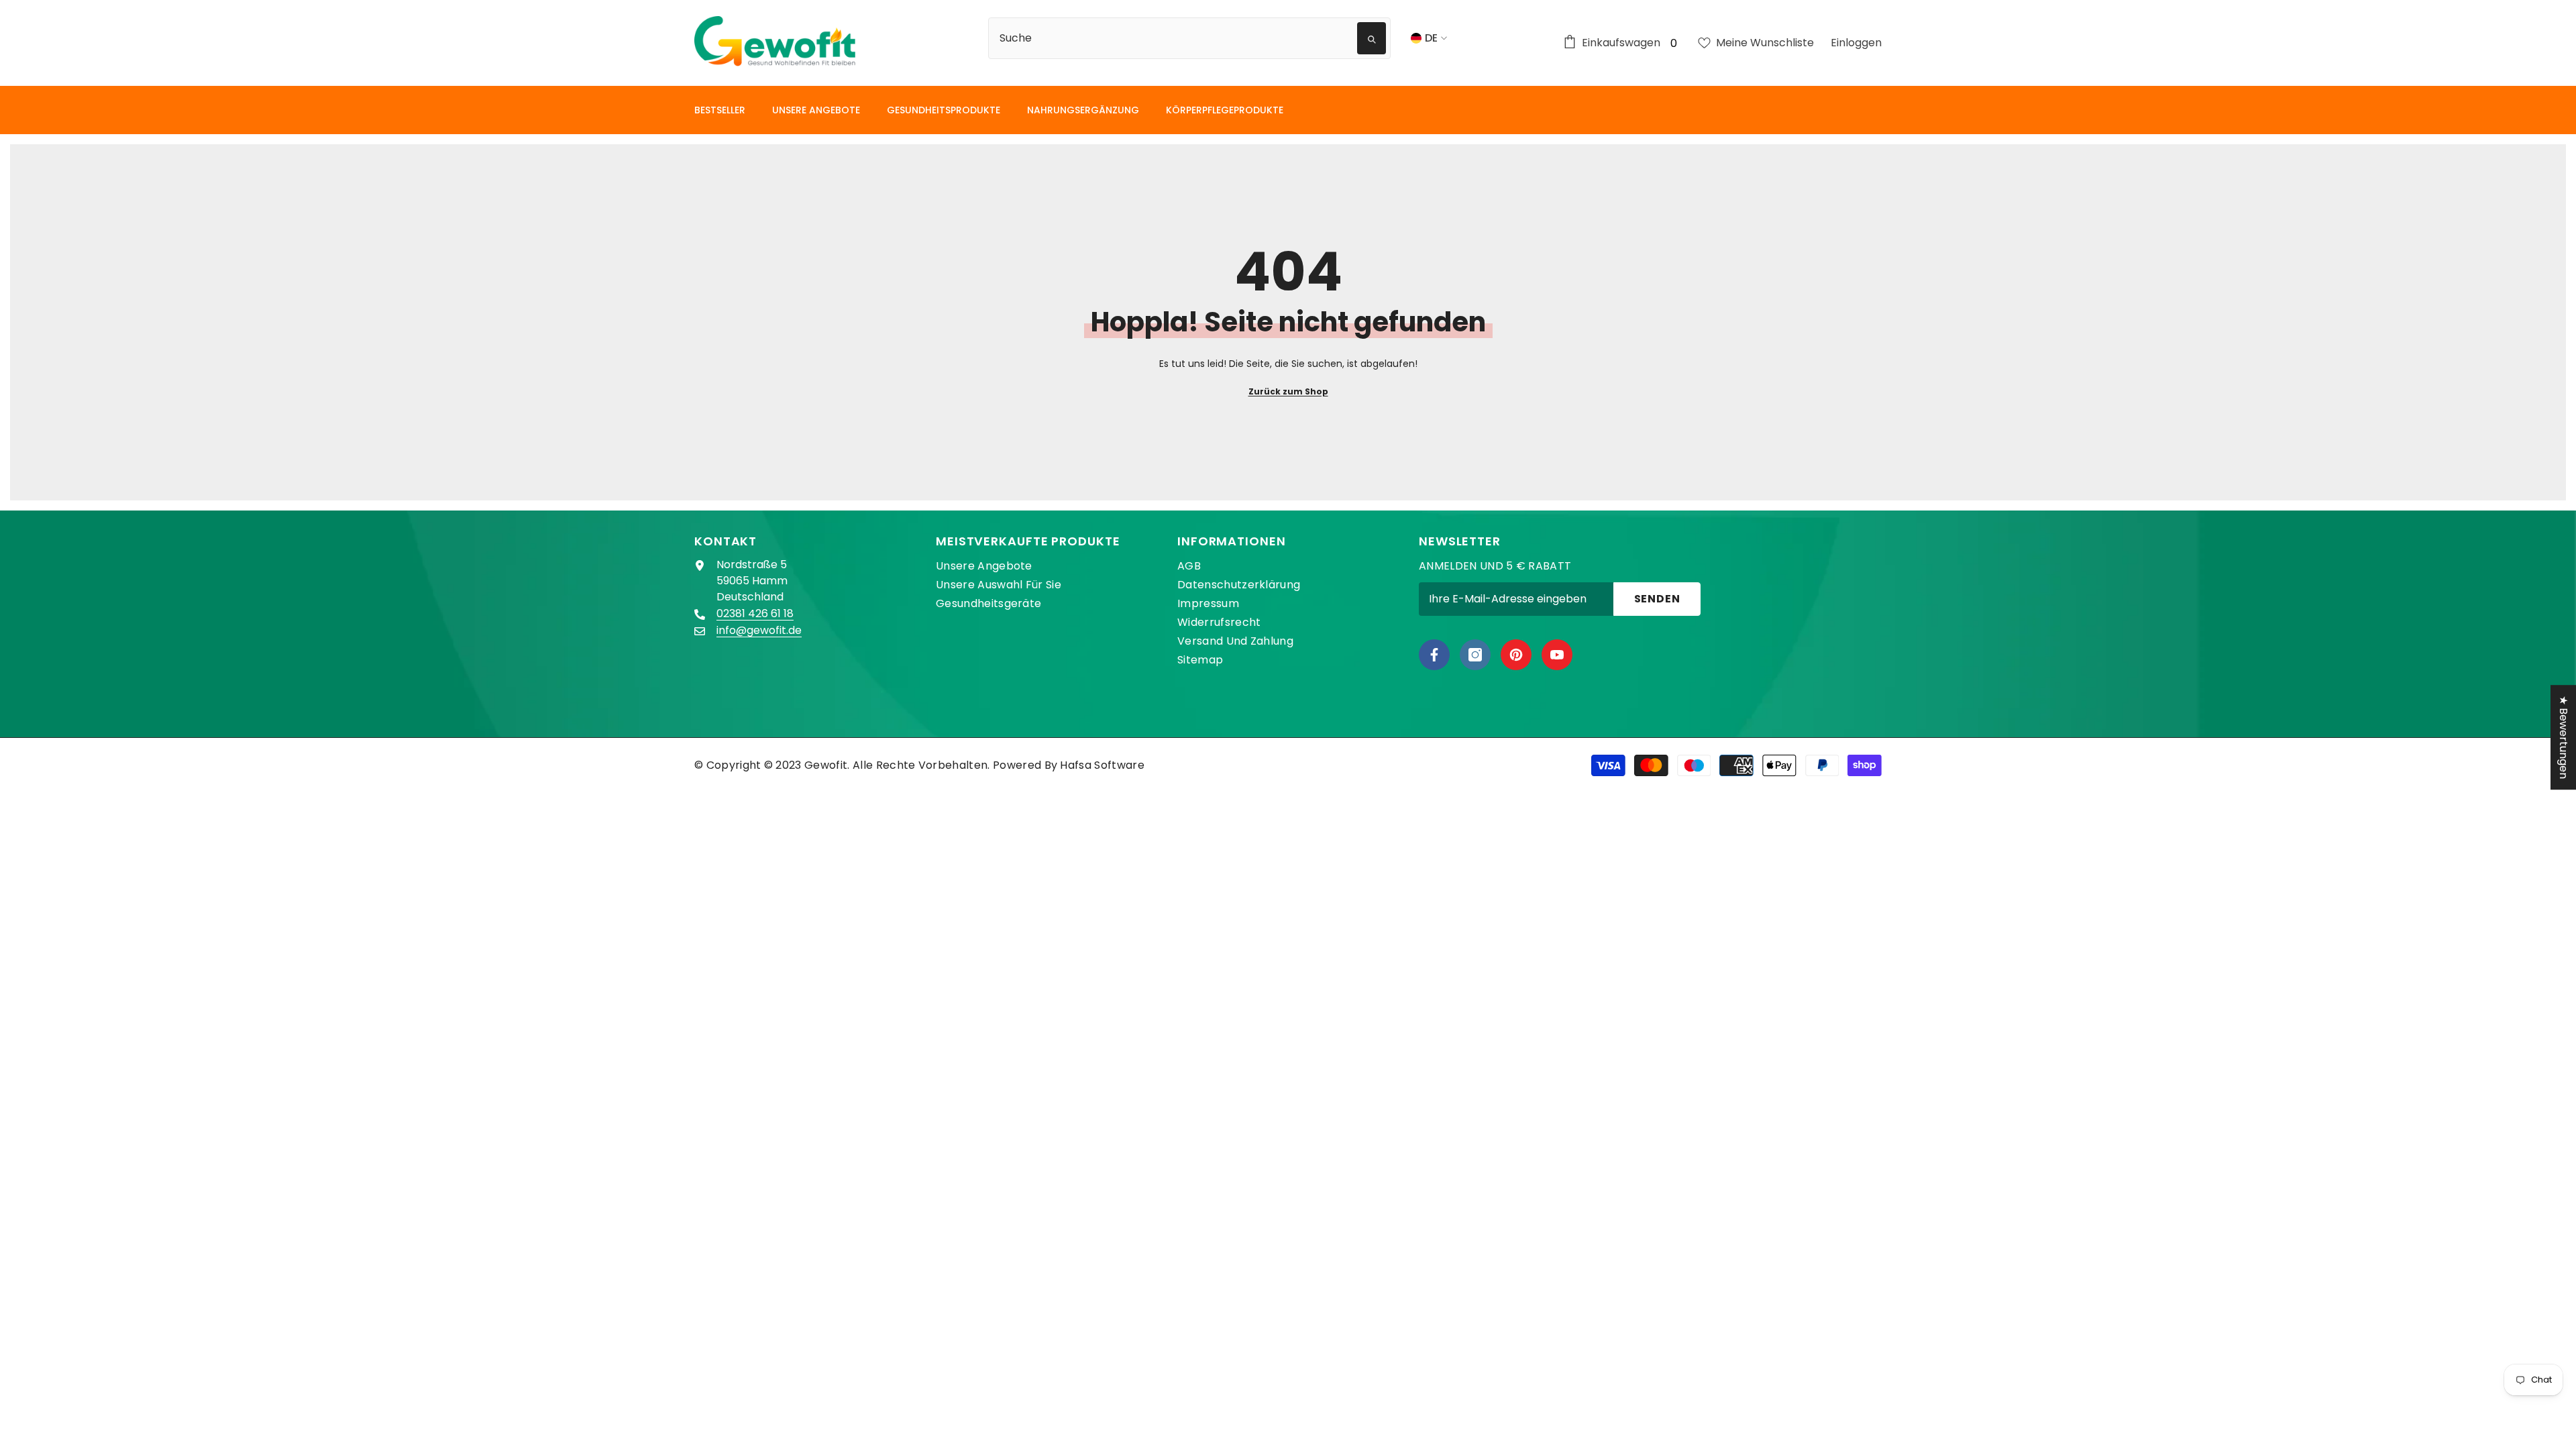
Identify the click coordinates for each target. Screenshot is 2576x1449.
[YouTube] (1557, 655)
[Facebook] (1434, 655)
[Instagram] (1475, 655)
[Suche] (1197, 38)
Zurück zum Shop (1288, 391)
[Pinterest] (1516, 655)
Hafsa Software (1102, 765)
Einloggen (1856, 43)
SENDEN (1657, 599)
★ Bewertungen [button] (2564, 737)
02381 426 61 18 (755, 613)
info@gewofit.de (759, 630)
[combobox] (1175, 38)
